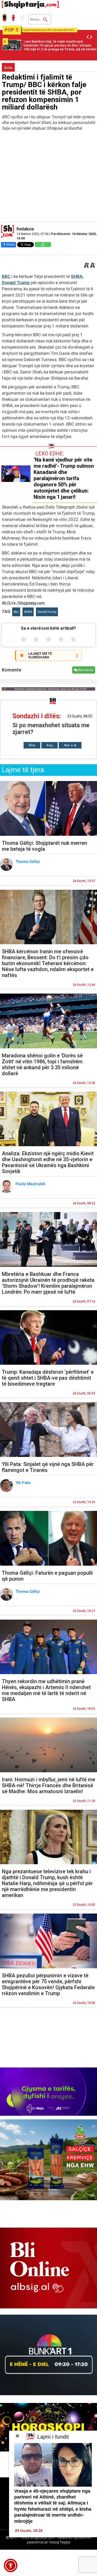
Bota (8, 68)
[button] (11, 2565)
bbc (16, 612)
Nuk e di (70, 745)
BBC (6, 276)
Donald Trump (16, 283)
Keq (50, 745)
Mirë (32, 745)
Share (10, 244)
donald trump (47, 612)
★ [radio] (24, 639)
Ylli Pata (24, 1483)
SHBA (77, 276)
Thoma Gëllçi (28, 862)
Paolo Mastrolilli (31, 1184)
